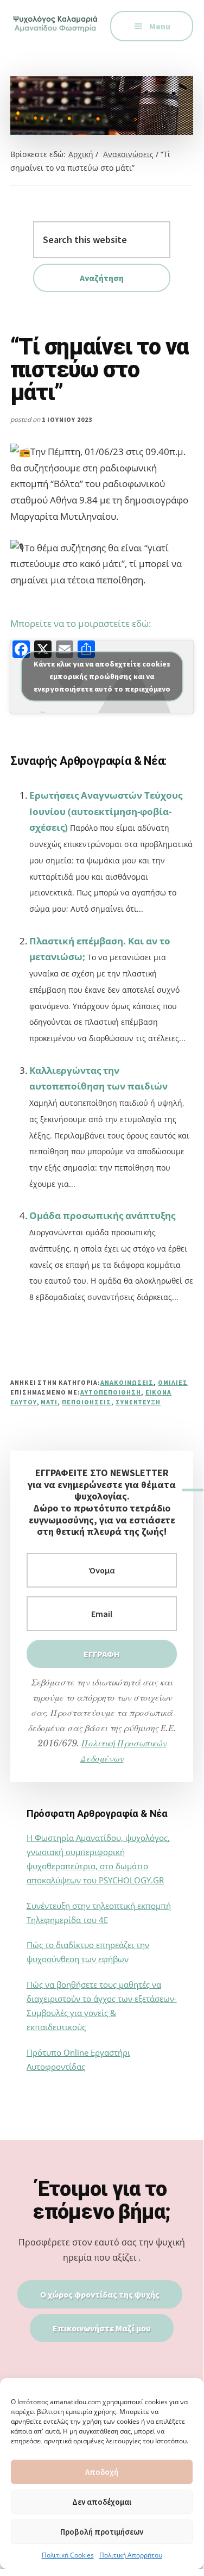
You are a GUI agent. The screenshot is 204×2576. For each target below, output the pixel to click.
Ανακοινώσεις (127, 1382)
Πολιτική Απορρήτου (131, 2555)
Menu (160, 26)
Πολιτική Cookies (68, 2555)
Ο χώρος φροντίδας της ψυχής (100, 2294)
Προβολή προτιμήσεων (102, 2532)
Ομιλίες (173, 1382)
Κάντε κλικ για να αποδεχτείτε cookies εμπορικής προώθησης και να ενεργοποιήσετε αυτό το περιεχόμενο (102, 676)
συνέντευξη (138, 1402)
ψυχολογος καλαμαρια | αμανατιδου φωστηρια (56, 33)
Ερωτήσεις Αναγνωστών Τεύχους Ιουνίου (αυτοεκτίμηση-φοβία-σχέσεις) (106, 811)
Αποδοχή (102, 2472)
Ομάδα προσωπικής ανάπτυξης (102, 1215)
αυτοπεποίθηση (110, 1392)
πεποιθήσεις (87, 1402)
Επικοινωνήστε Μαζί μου (102, 2328)
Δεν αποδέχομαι (102, 2502)
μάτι (49, 1402)
